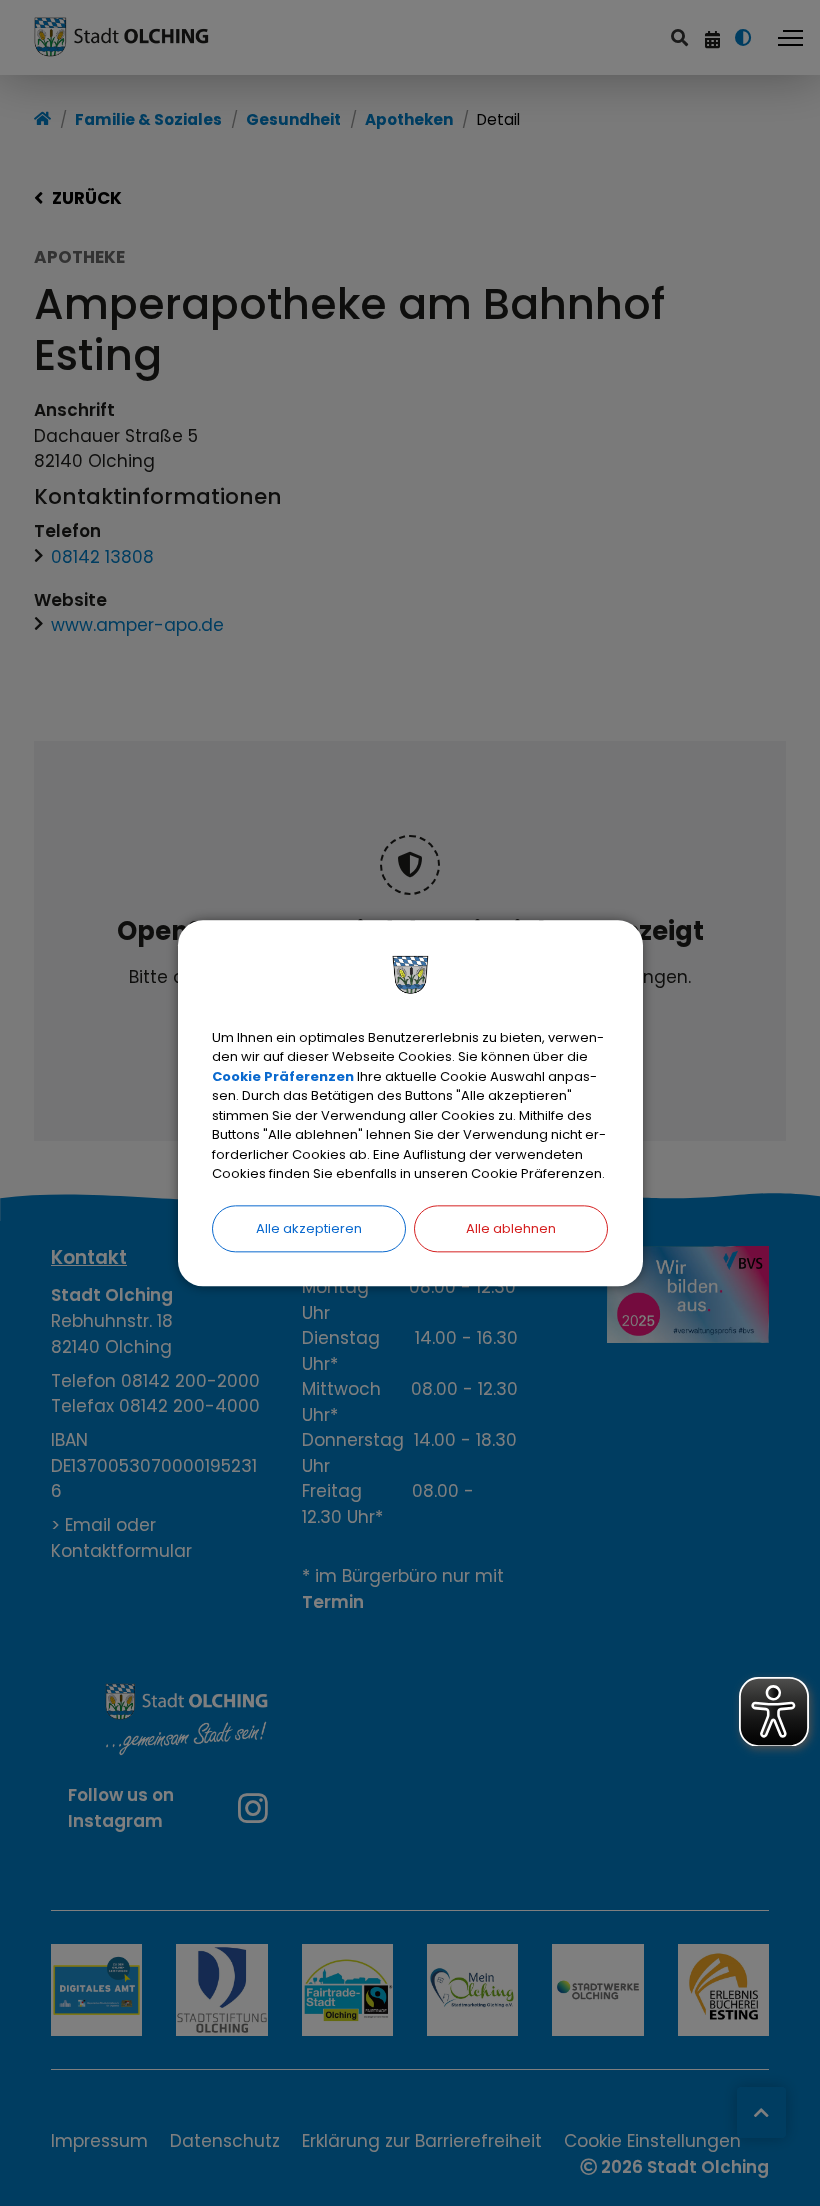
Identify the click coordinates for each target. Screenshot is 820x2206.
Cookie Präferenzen (283, 1076)
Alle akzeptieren (309, 1228)
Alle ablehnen (511, 1228)
